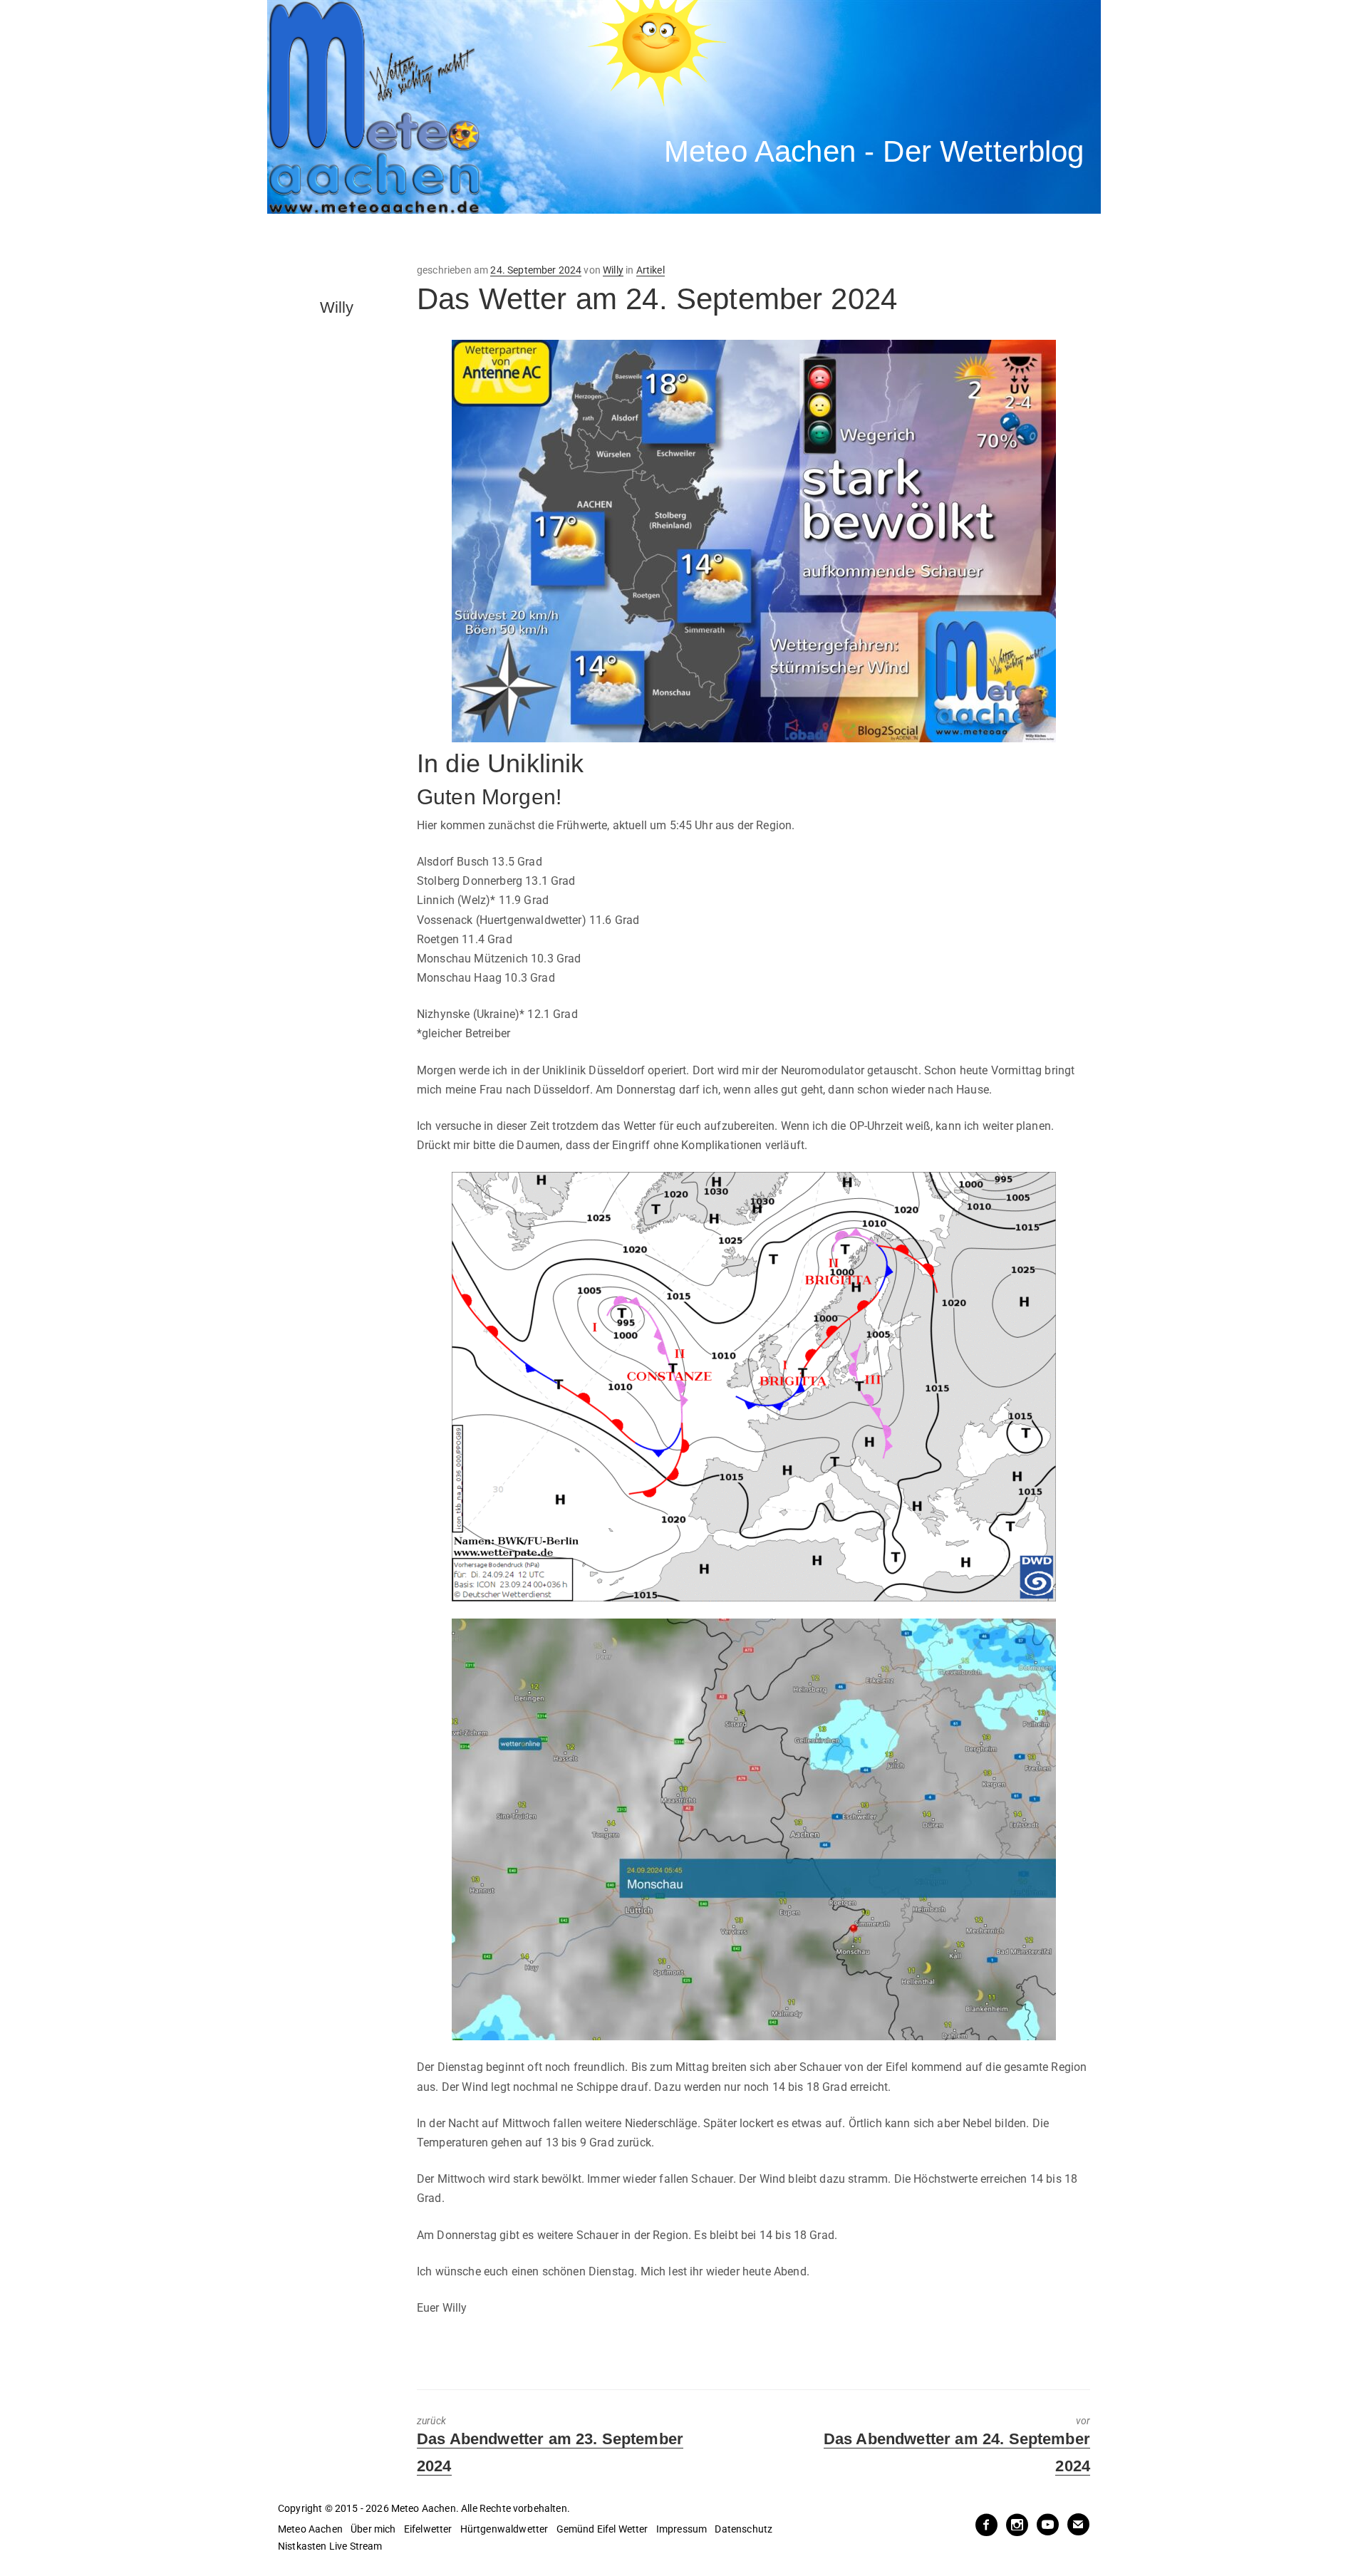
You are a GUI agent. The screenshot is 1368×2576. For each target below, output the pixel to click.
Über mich (373, 2529)
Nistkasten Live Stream (330, 2546)
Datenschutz (743, 2529)
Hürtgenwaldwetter (504, 2529)
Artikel (651, 270)
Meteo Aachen (310, 2529)
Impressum (682, 2529)
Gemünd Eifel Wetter (602, 2529)
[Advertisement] (531, 239)
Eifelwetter (428, 2529)
